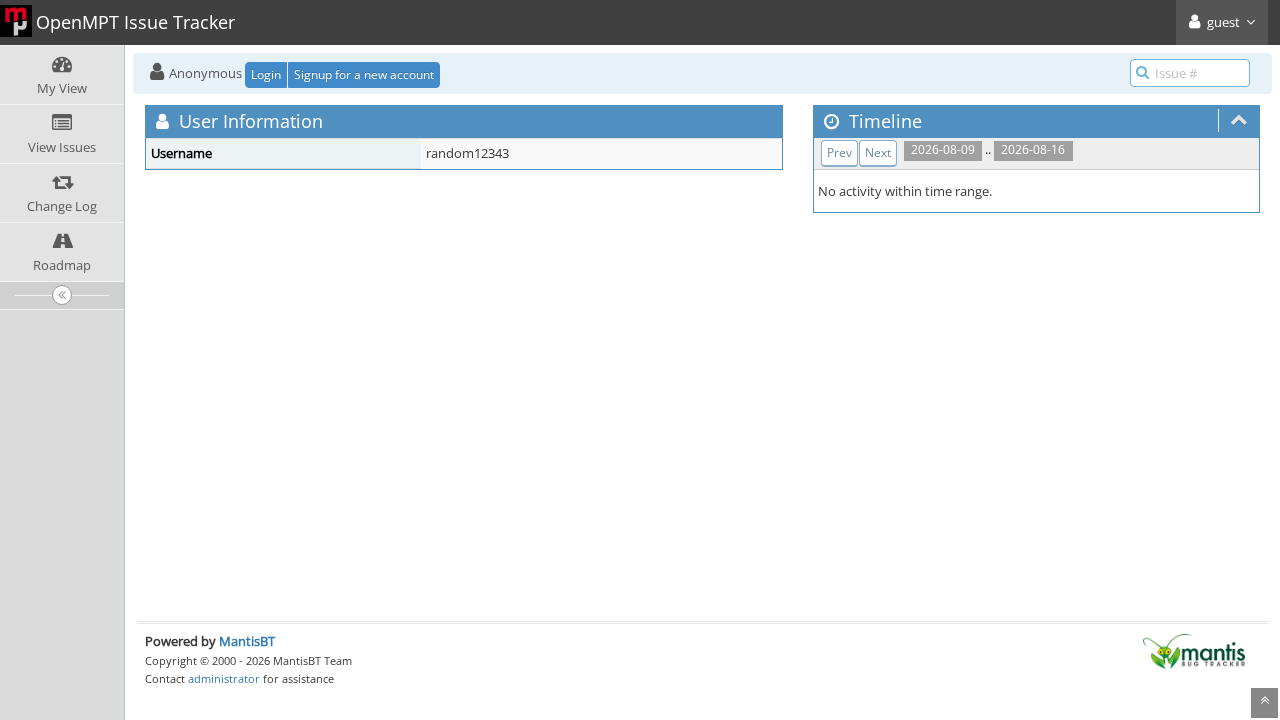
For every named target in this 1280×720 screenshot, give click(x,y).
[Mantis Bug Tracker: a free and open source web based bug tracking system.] (1194, 650)
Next (878, 152)
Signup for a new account (364, 74)
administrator (224, 678)
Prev (839, 152)
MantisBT (247, 641)
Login (266, 74)
